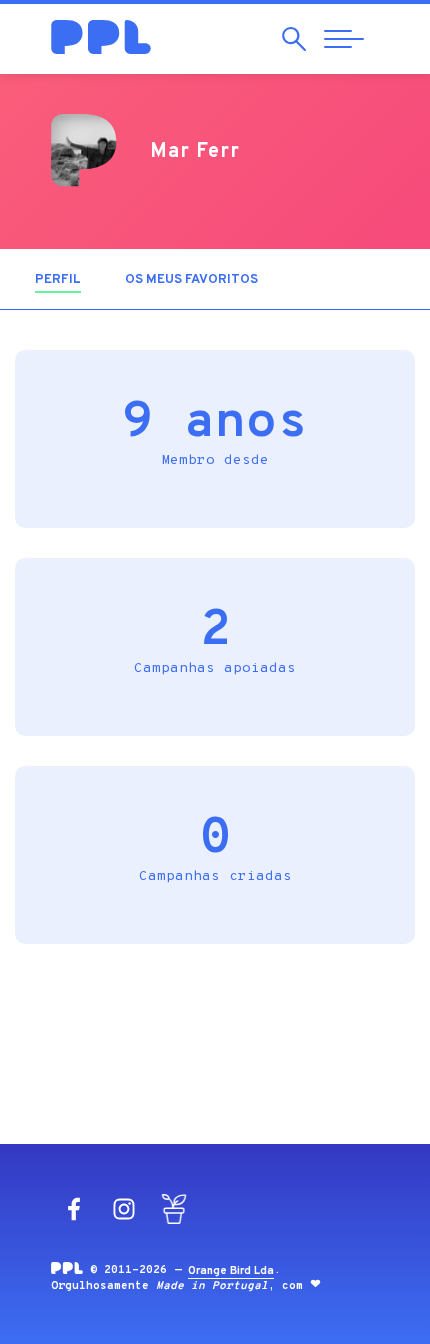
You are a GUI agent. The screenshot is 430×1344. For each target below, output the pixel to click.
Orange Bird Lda (231, 1271)
